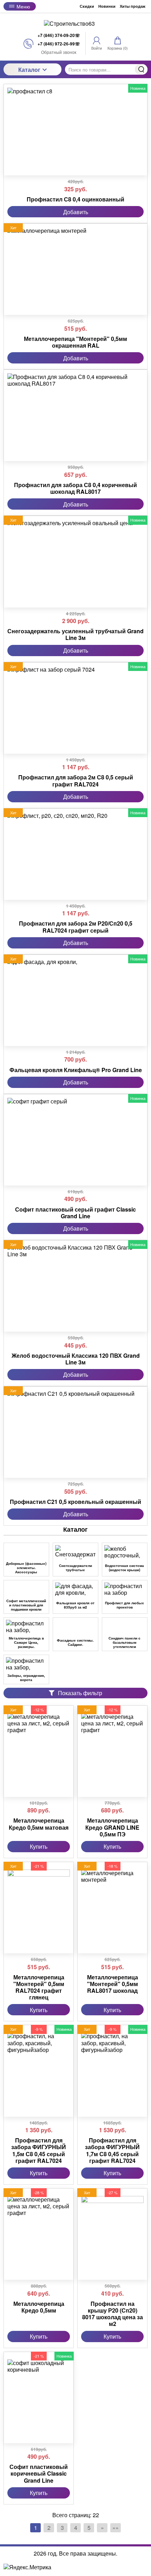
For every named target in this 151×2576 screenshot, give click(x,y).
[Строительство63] (75, 23)
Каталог (29, 70)
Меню (23, 6)
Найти (141, 69)
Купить (39, 1846)
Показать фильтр (80, 1693)
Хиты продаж (133, 6)
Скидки (87, 6)
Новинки (107, 6)
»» (116, 2528)
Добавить (76, 212)
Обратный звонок (59, 52)
